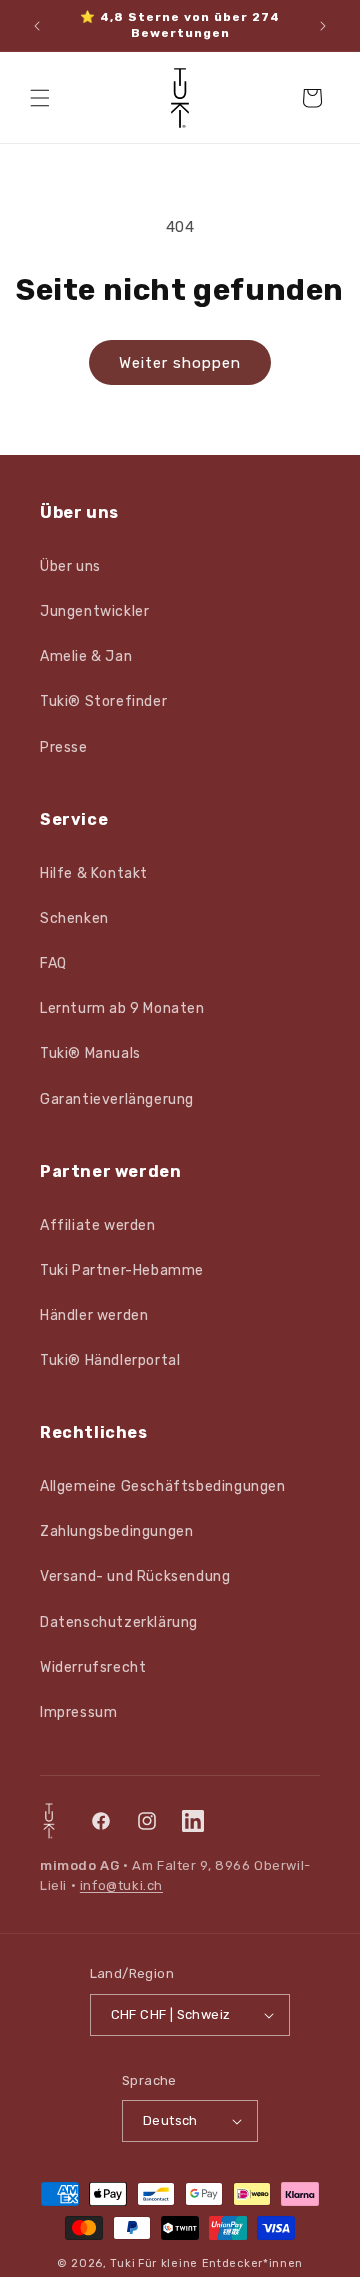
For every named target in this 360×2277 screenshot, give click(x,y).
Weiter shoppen (180, 363)
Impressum (78, 1712)
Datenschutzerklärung (119, 1622)
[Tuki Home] (49, 1821)
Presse (64, 747)
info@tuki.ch (121, 1885)
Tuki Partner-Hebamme (122, 1270)
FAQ (53, 963)
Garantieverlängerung (117, 1099)
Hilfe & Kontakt (94, 873)
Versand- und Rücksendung (135, 1576)
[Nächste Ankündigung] (323, 26)
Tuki (122, 2263)
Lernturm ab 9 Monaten (122, 1008)
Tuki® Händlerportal (110, 1360)
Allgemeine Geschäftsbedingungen (163, 1486)
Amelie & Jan (86, 656)
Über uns (70, 566)
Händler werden (94, 1315)
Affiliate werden (98, 1225)
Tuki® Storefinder (103, 701)
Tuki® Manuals (90, 1053)
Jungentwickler (94, 611)
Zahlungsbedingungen (116, 1531)
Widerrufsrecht (93, 1667)
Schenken (74, 918)
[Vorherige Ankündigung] (37, 26)
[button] (40, 98)
